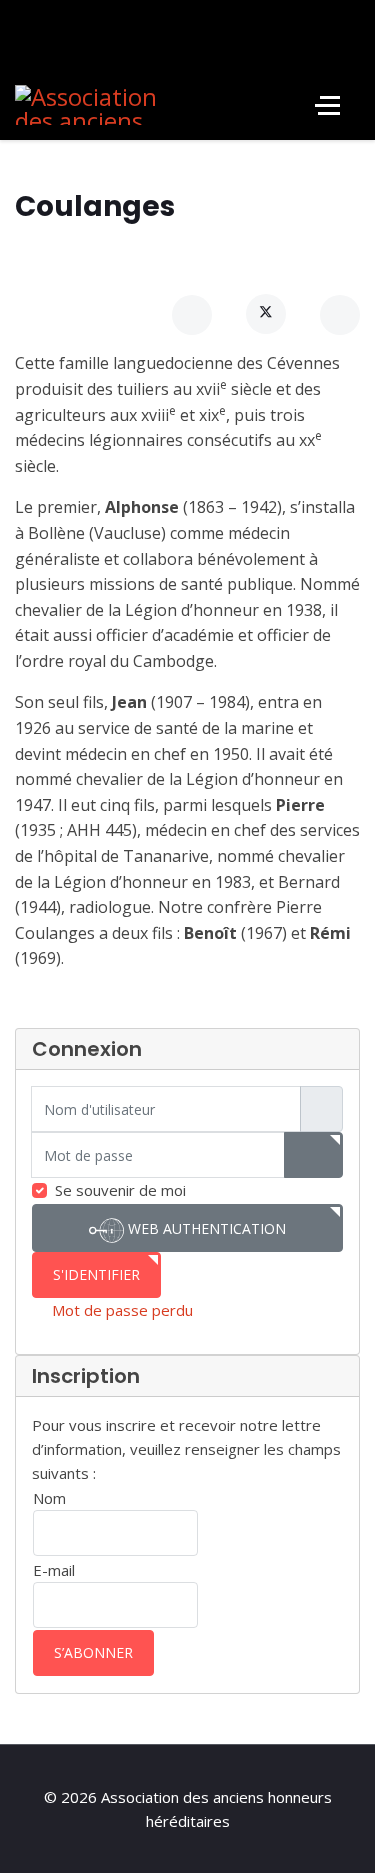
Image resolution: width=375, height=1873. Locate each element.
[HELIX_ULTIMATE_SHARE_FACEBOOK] (192, 315)
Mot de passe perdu (122, 1310)
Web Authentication (205, 1228)
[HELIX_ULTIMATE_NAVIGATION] (327, 105)
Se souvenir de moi (120, 1190)
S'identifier (96, 1274)
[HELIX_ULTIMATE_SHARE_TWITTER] (266, 314)
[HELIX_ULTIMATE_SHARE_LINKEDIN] (340, 315)
